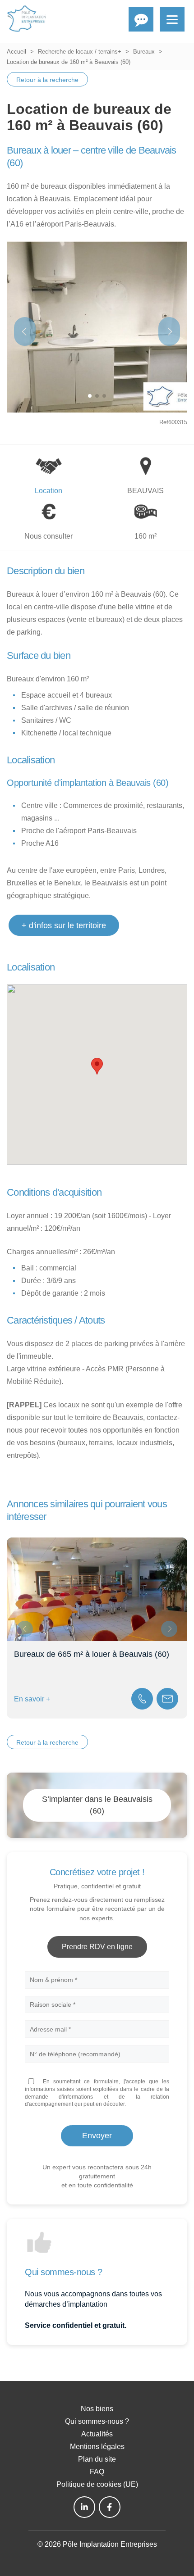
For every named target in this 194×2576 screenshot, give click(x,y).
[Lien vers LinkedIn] (84, 2507)
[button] (169, 331)
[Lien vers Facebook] (110, 2507)
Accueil (16, 52)
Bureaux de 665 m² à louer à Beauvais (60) (92, 1654)
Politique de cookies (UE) (97, 2484)
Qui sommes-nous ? (97, 2421)
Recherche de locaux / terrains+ (80, 52)
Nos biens (97, 2409)
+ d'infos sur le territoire (64, 925)
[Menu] (172, 19)
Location (48, 491)
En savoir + (32, 1699)
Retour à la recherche (47, 80)
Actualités (97, 2434)
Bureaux (144, 52)
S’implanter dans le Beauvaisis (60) (97, 1805)
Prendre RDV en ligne (97, 1947)
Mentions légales (97, 2447)
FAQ (97, 2472)
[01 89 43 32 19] (142, 1699)
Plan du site (97, 2459)
